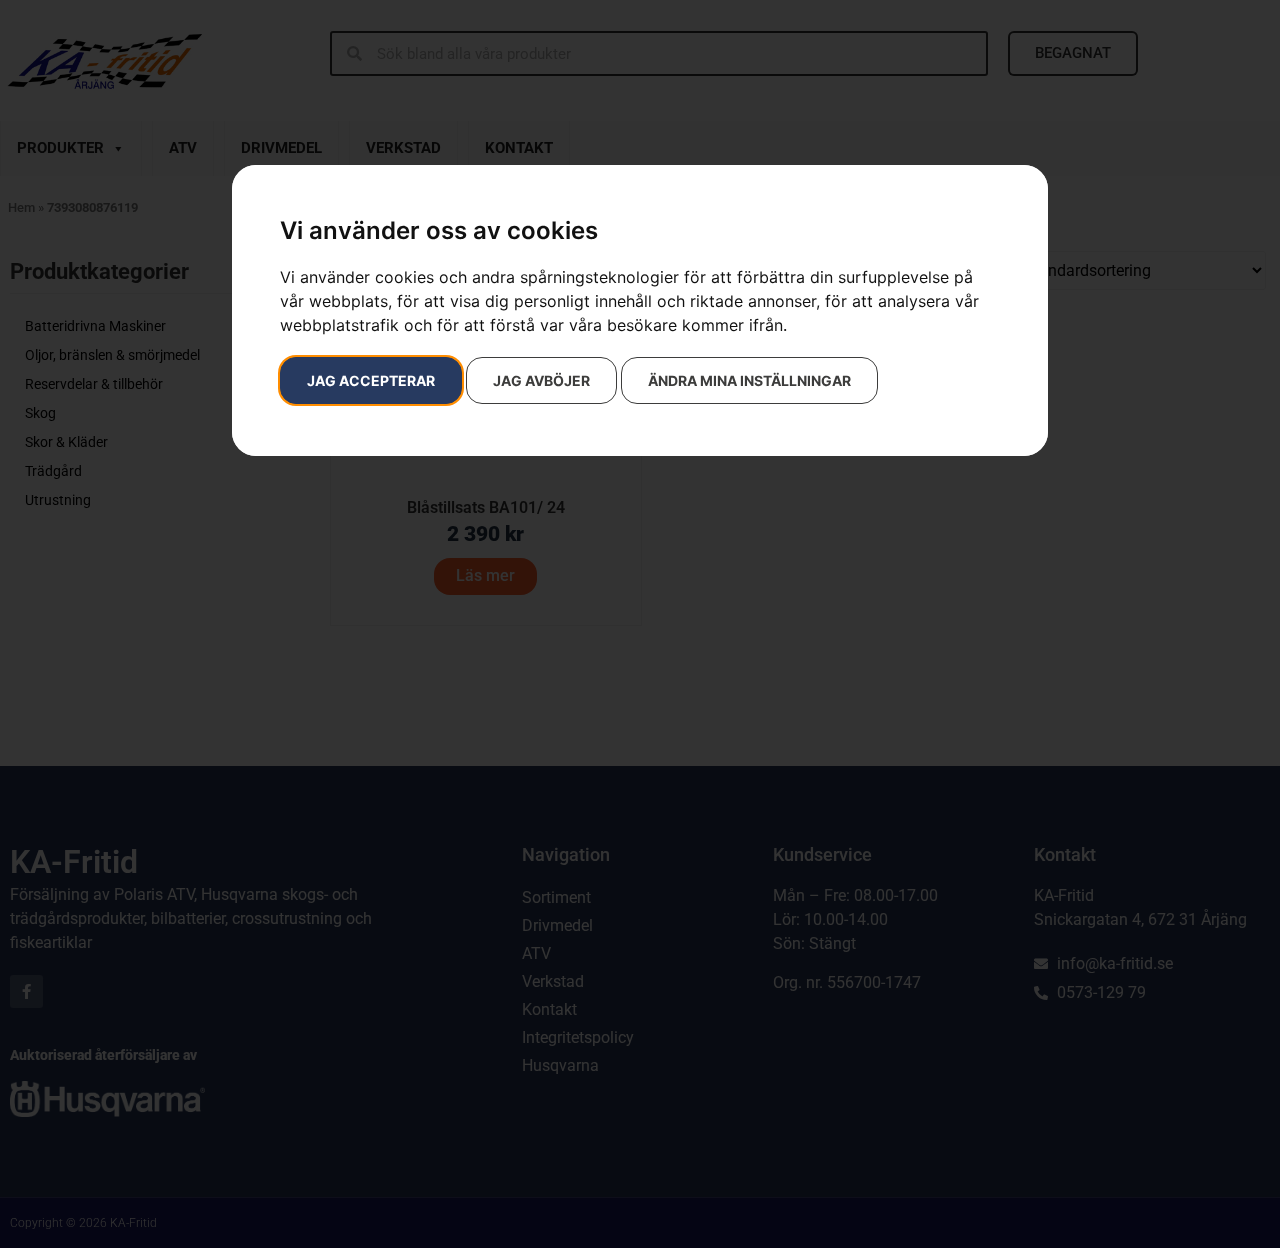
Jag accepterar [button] (371, 380)
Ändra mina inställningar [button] (749, 380)
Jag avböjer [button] (541, 380)
